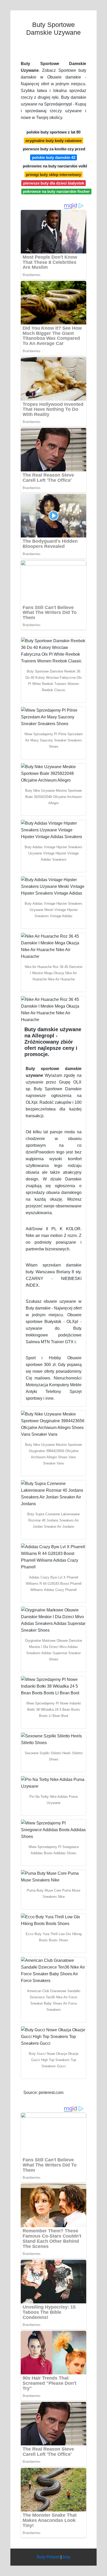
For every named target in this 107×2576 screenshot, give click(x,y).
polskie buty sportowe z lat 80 (53, 132)
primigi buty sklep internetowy (53, 175)
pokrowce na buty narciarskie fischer (56, 191)
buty (66, 2557)
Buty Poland (48, 2557)
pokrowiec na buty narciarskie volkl (55, 166)
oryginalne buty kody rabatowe (53, 141)
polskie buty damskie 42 (54, 157)
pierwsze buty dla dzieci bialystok (54, 183)
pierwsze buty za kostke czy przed (54, 149)
